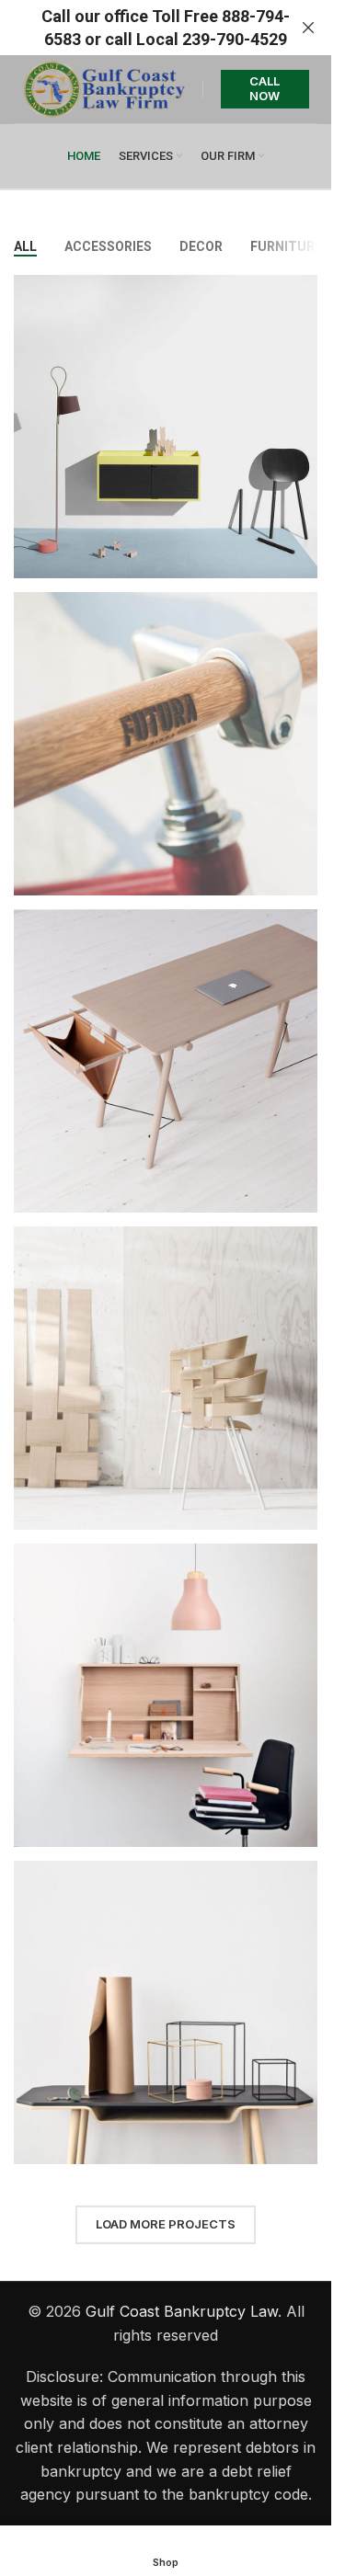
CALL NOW (264, 88)
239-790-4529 (235, 39)
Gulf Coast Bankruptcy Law (182, 2311)
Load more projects (166, 2224)
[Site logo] (103, 87)
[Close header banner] (308, 28)
